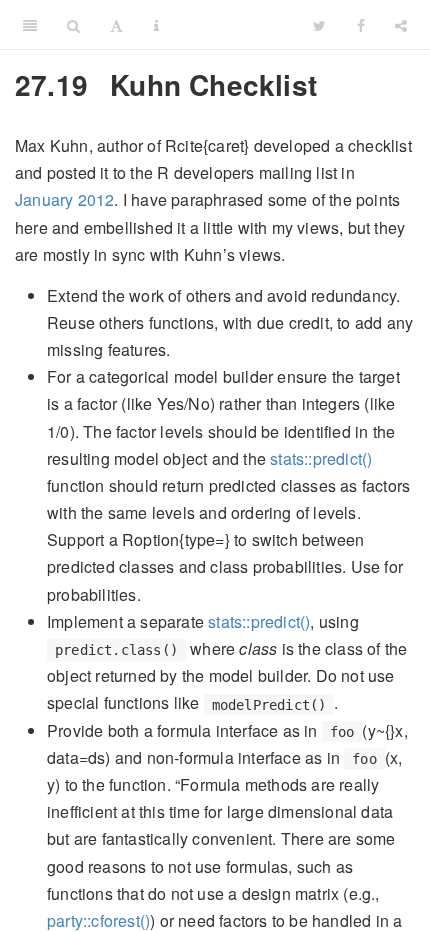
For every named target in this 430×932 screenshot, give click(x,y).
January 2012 (64, 199)
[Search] (73, 25)
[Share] (401, 25)
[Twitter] (319, 25)
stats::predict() (321, 458)
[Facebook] (361, 25)
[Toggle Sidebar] (30, 25)
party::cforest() (98, 920)
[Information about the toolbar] (156, 25)
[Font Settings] (116, 25)
